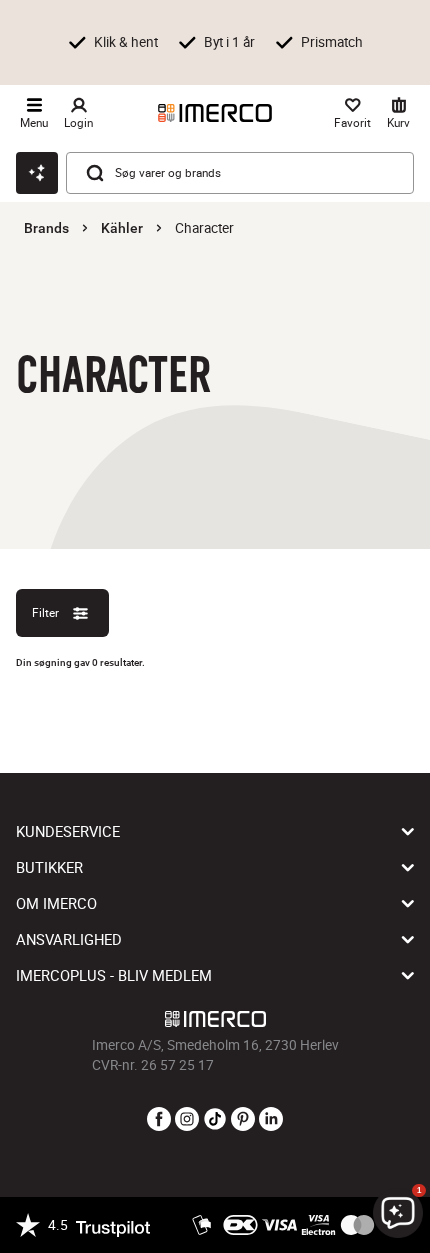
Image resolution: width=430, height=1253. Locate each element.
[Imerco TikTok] (215, 1120)
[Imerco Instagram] (187, 1120)
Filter (45, 612)
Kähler (122, 228)
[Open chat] (37, 173)
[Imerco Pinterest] (243, 1120)
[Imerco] (215, 113)
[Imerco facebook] (159, 1120)
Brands (46, 228)
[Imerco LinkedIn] (271, 1120)
